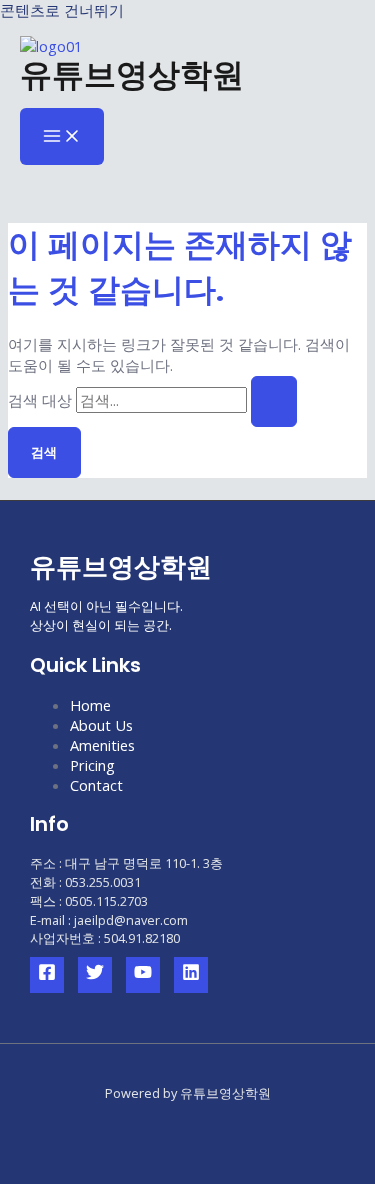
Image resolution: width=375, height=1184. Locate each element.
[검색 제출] (274, 401)
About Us (101, 725)
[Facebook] (47, 975)
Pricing (92, 765)
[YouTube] (143, 975)
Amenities (102, 745)
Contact (96, 785)
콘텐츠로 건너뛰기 (62, 10)
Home (90, 705)
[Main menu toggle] (62, 137)
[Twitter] (95, 975)
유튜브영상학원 (132, 74)
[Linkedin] (191, 975)
